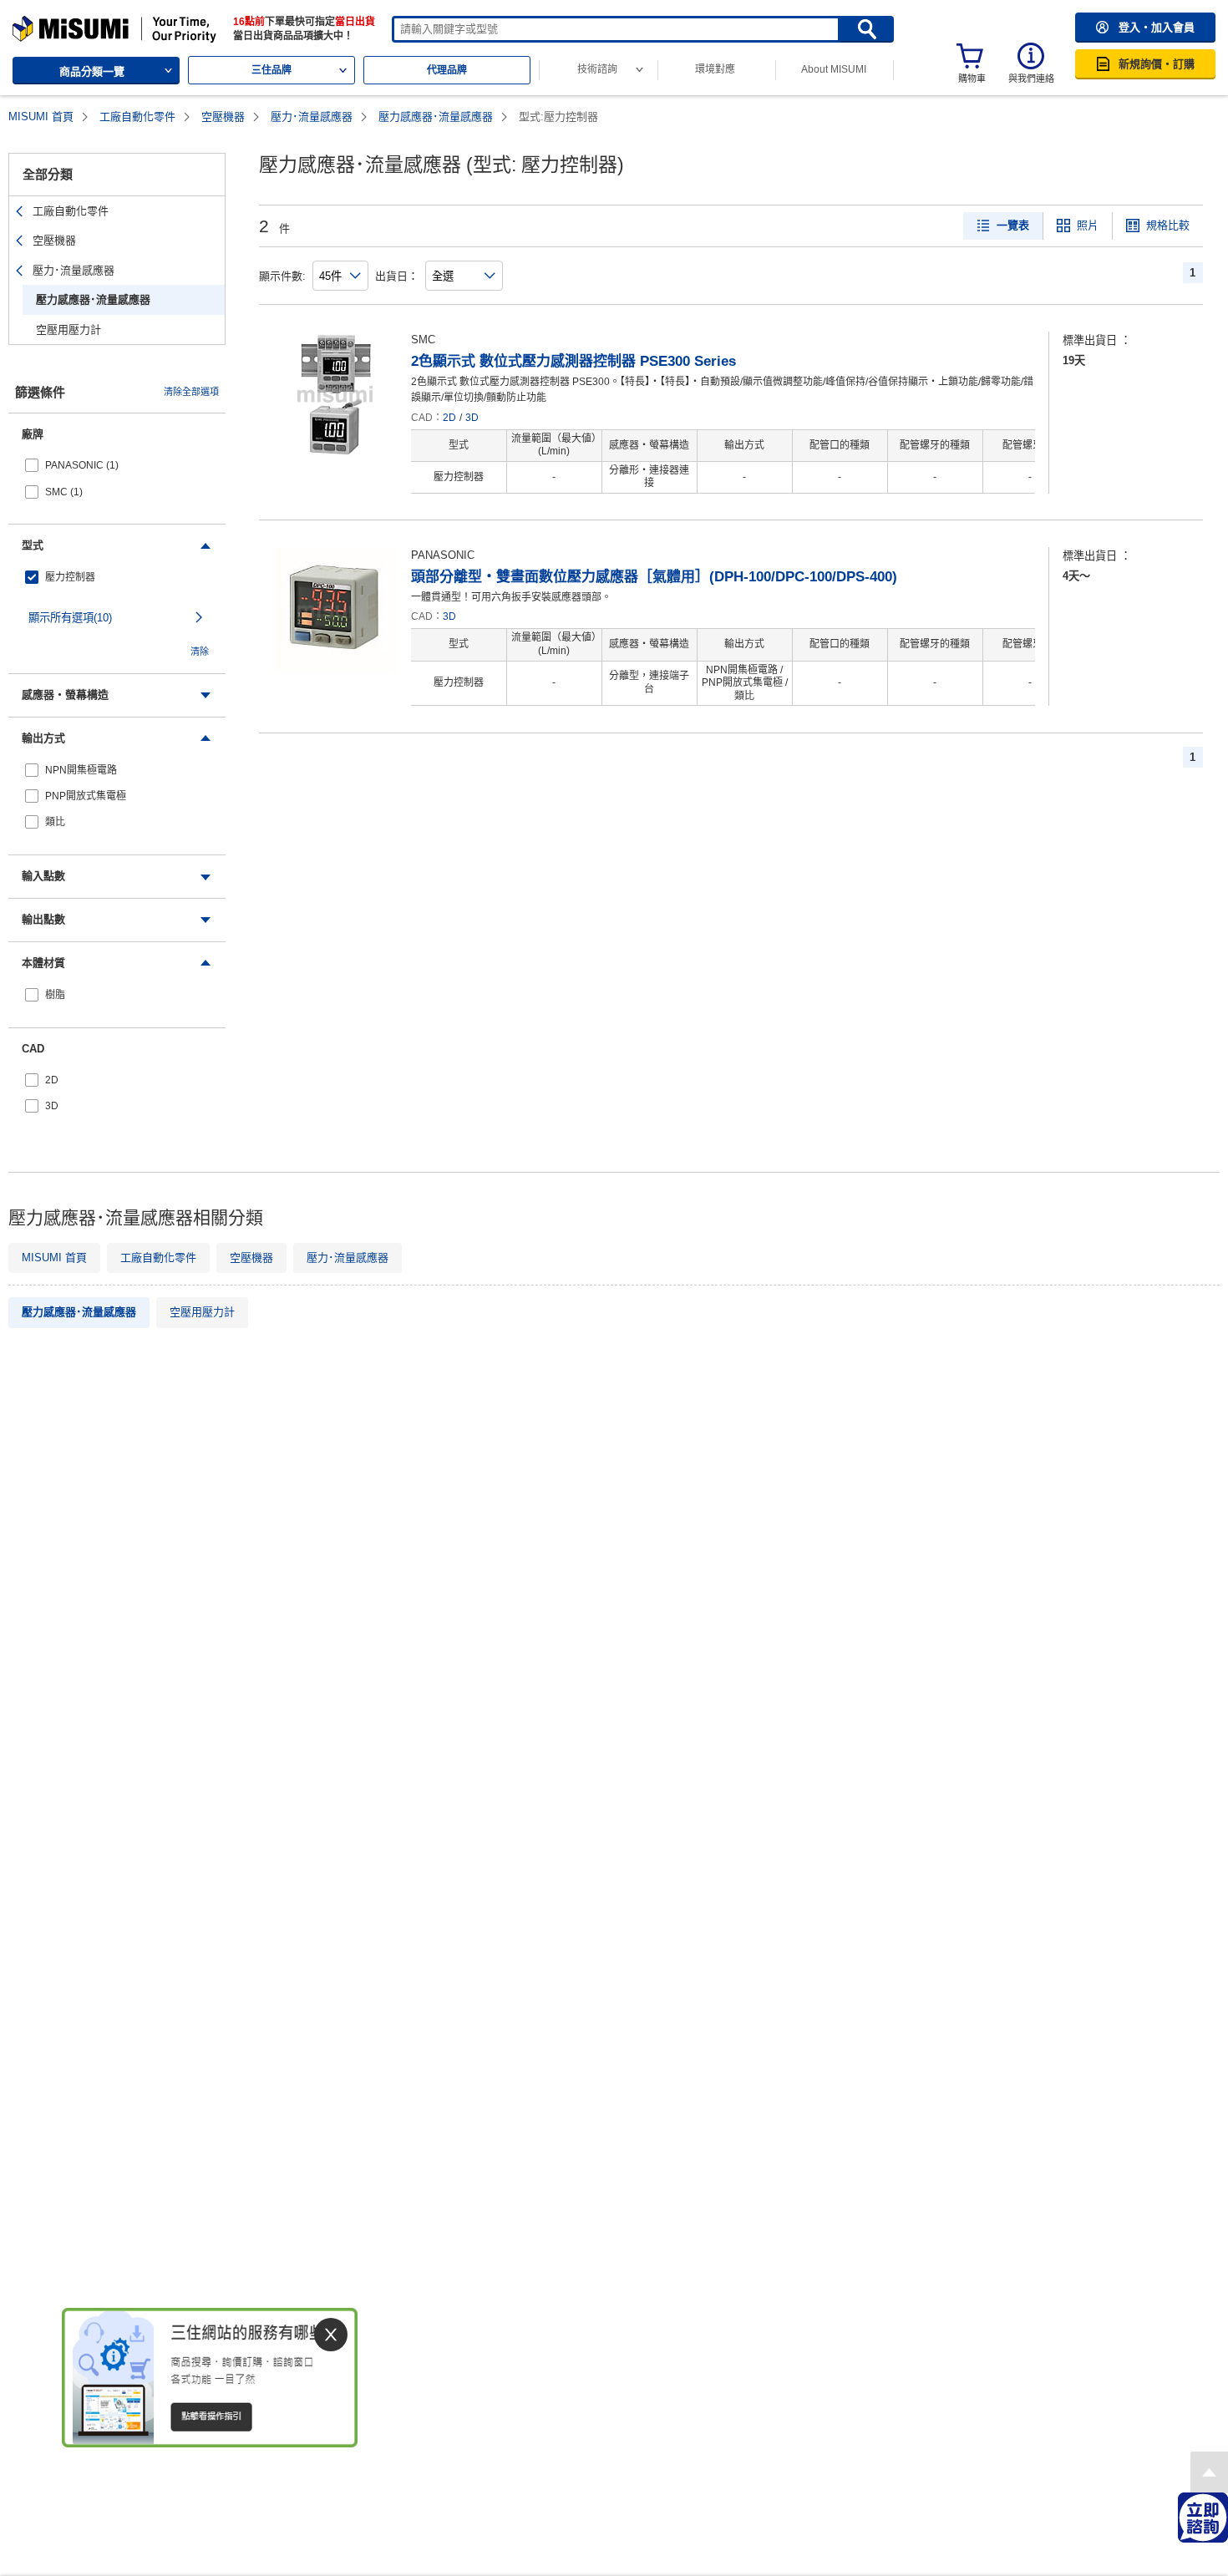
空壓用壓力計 (69, 330)
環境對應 (715, 69)
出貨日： (397, 276)
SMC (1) (64, 492)
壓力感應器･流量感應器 (436, 117)
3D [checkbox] (52, 1106)
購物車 (972, 79)
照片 (1088, 225)
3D (472, 418)
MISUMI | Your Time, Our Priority (85, 23)
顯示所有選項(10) (70, 618)
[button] (1145, 28)
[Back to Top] (1209, 2472)
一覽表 (1013, 225)
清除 (200, 652)
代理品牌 (447, 70)
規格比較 (1168, 225)
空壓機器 (223, 117)
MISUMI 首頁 (41, 117)
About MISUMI (834, 69)
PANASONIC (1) (82, 465)
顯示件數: (282, 276)
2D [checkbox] (52, 1080)
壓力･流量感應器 (312, 117)
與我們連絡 (1031, 79)
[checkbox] (117, 466)
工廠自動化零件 (137, 117)
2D (449, 418)
